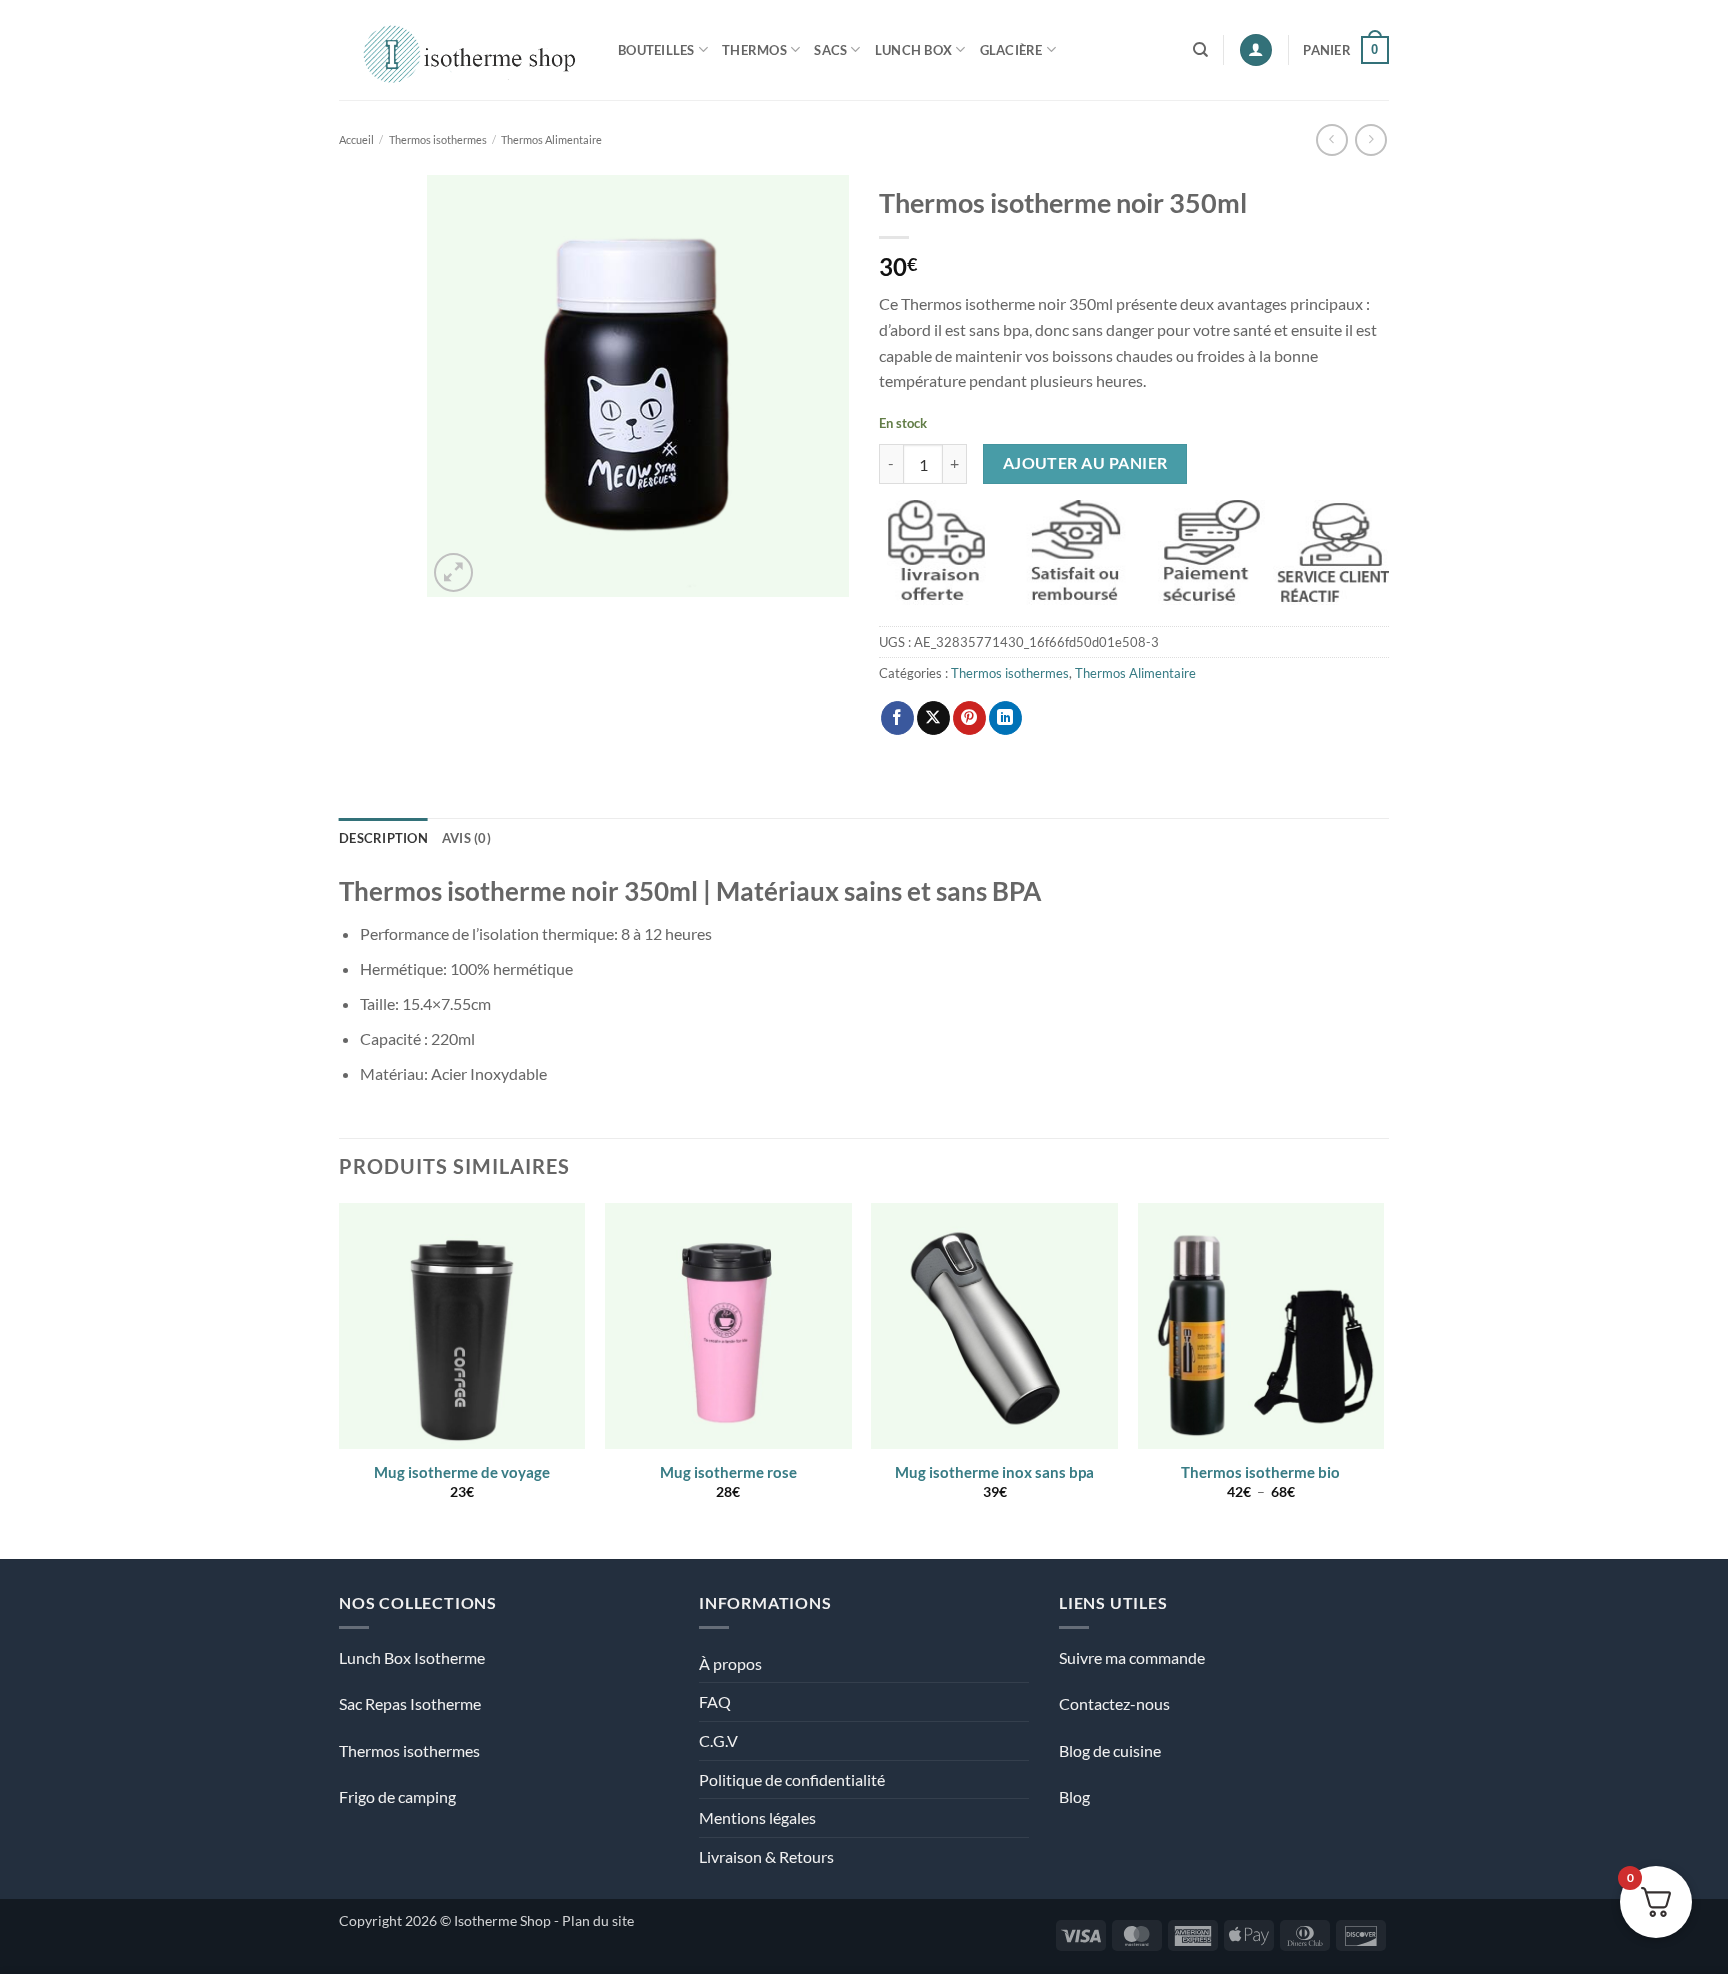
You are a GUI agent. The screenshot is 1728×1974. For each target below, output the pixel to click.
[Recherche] (1200, 50)
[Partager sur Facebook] (897, 718)
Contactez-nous (1114, 1703)
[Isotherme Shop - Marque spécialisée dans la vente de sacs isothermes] (463, 49)
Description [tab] (383, 838)
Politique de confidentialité (792, 1779)
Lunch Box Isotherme (412, 1657)
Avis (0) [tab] (466, 838)
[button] (1256, 50)
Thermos (754, 50)
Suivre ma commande (1132, 1657)
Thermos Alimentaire (551, 139)
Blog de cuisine (1110, 1750)
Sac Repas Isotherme (410, 1703)
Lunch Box (913, 50)
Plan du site (598, 1920)
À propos (730, 1663)
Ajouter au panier (1085, 463)
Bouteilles (656, 50)
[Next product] (1331, 139)
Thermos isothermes (438, 139)
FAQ (715, 1701)
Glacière (1011, 50)
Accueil (356, 139)
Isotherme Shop (502, 1920)
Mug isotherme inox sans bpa (994, 1472)
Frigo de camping (397, 1796)
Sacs (830, 50)
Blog (1074, 1796)
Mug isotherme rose (728, 1472)
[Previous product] (1370, 139)
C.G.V (718, 1740)
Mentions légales (757, 1817)
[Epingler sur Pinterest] (969, 718)
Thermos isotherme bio (1260, 1472)
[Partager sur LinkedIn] (1005, 718)
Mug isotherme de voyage (462, 1472)
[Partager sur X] (933, 718)
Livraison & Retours (766, 1856)
